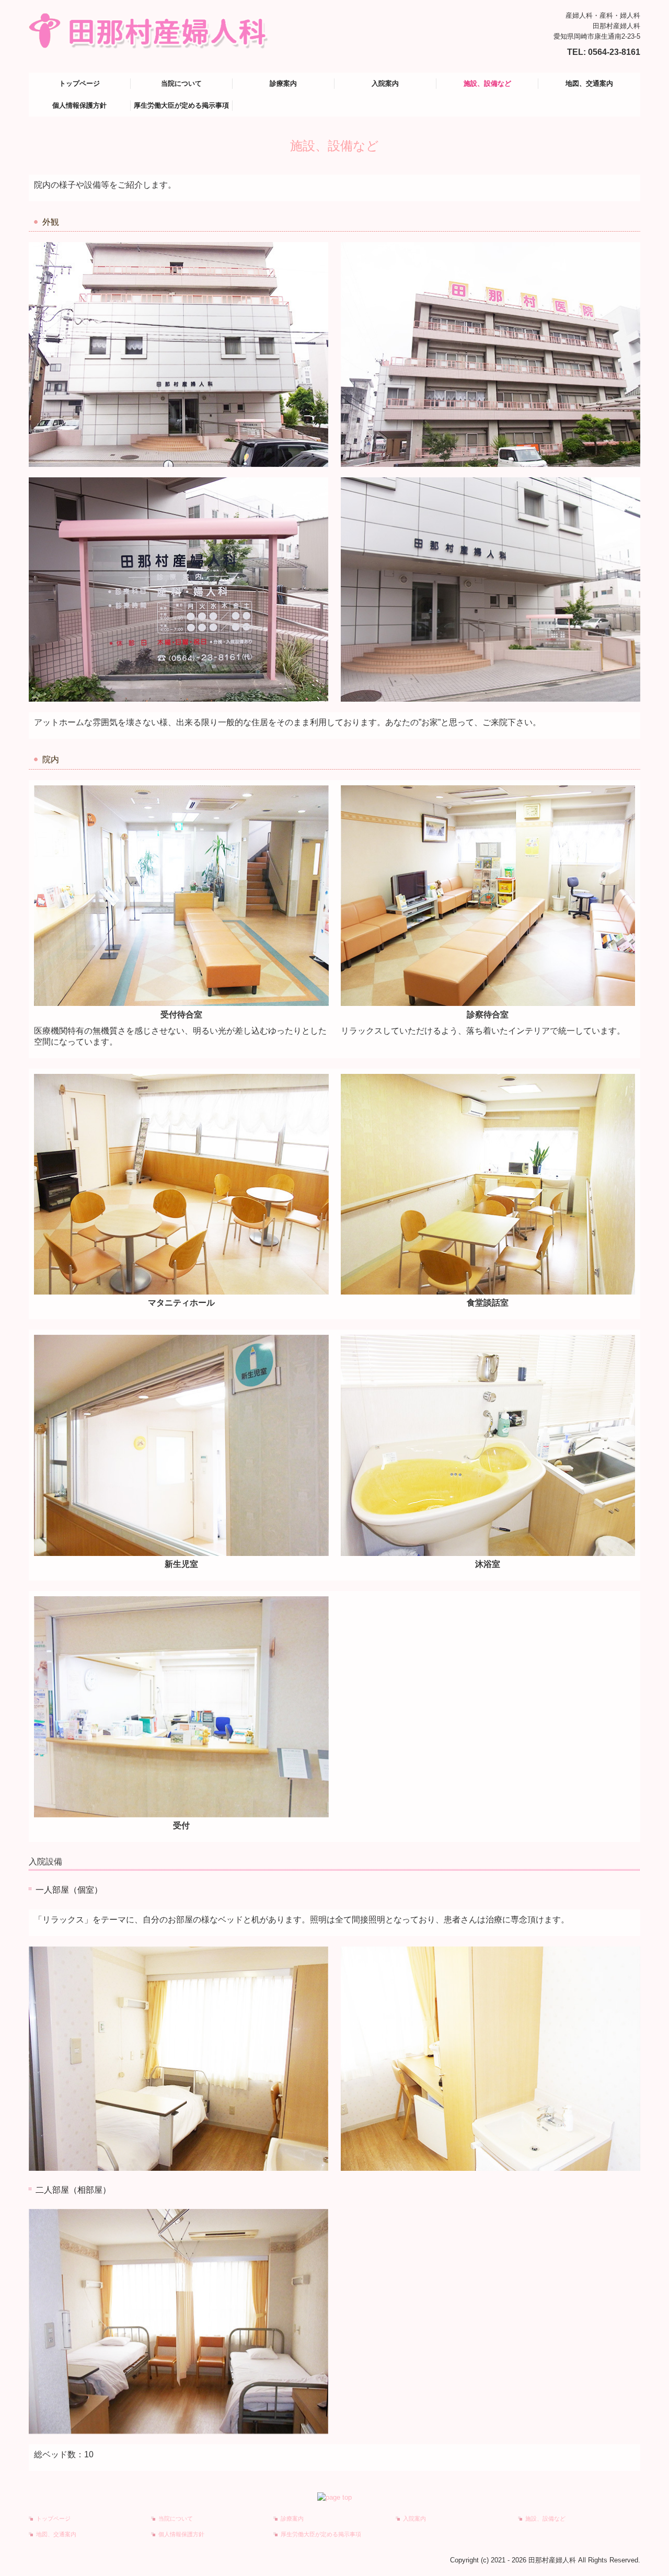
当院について (181, 83)
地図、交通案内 (589, 83)
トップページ (79, 83)
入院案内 (385, 83)
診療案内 (283, 83)
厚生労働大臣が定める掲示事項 (181, 105)
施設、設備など (487, 83)
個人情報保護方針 (79, 105)
